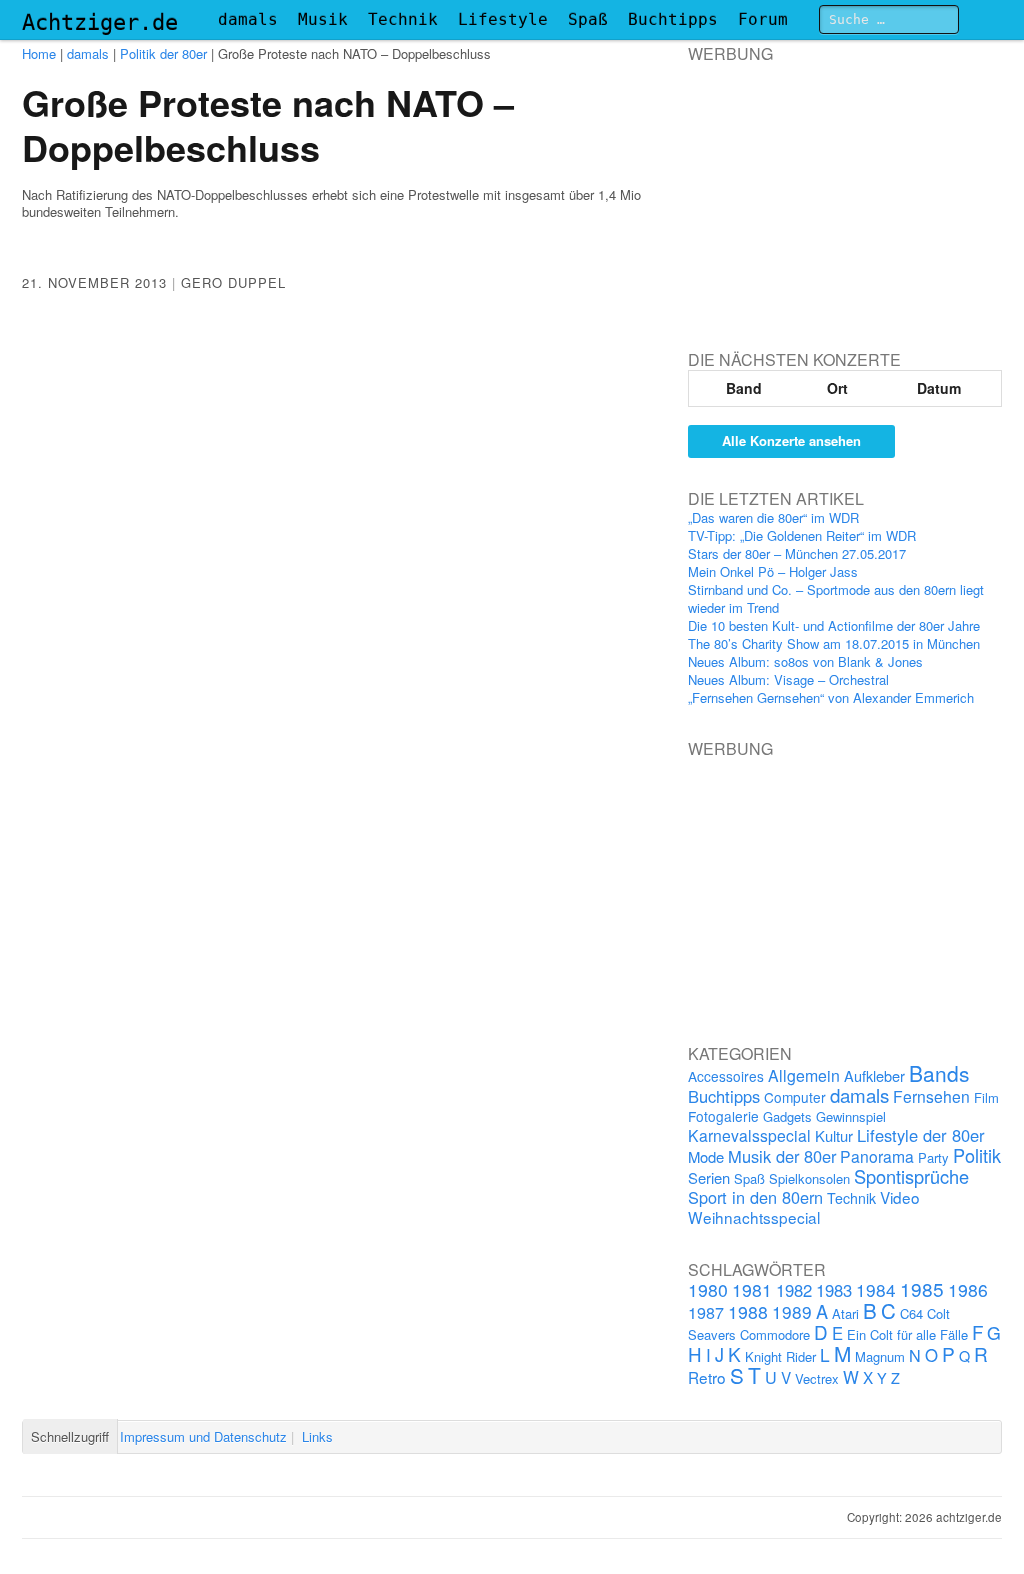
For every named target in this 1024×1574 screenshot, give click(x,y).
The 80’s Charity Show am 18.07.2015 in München (834, 643)
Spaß (588, 19)
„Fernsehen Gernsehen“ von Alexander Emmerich (831, 697)
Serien (709, 1177)
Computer (795, 1097)
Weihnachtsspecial (754, 1217)
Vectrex (817, 1378)
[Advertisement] (838, 189)
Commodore (775, 1334)
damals (248, 19)
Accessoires (726, 1076)
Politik (977, 1155)
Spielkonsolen (809, 1178)
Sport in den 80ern (755, 1197)
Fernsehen (931, 1096)
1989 (792, 1311)
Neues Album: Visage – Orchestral (788, 679)
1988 (748, 1311)
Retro (707, 1377)
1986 (968, 1289)
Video (900, 1197)
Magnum (880, 1356)
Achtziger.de (100, 22)
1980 (708, 1289)
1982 (794, 1290)
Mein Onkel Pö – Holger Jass (773, 571)
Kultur (834, 1135)
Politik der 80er (163, 53)
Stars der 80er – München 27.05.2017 (797, 553)
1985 (922, 1288)
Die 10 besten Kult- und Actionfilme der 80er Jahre (834, 625)
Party (933, 1157)
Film (986, 1097)
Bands (939, 1073)
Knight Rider (780, 1356)
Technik (403, 19)
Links (317, 1436)
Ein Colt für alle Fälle (907, 1334)
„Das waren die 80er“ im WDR (773, 517)
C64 (911, 1313)
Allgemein (804, 1075)
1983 (834, 1290)
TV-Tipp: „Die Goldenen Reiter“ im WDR (802, 535)
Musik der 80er (782, 1156)
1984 (876, 1289)
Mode (706, 1156)
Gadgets (787, 1116)
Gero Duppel (233, 282)
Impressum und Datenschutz (203, 1436)
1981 (752, 1289)
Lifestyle (503, 19)
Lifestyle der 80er (921, 1135)
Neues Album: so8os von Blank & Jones (805, 661)
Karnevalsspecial (749, 1135)
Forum (763, 19)
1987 (706, 1312)
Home (39, 53)
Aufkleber (874, 1075)
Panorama (877, 1156)
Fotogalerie (723, 1116)
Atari (845, 1313)
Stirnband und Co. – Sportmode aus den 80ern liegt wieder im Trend (836, 598)
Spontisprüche (911, 1176)
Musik (323, 19)
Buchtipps (673, 19)
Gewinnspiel (851, 1116)
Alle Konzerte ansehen (791, 440)
